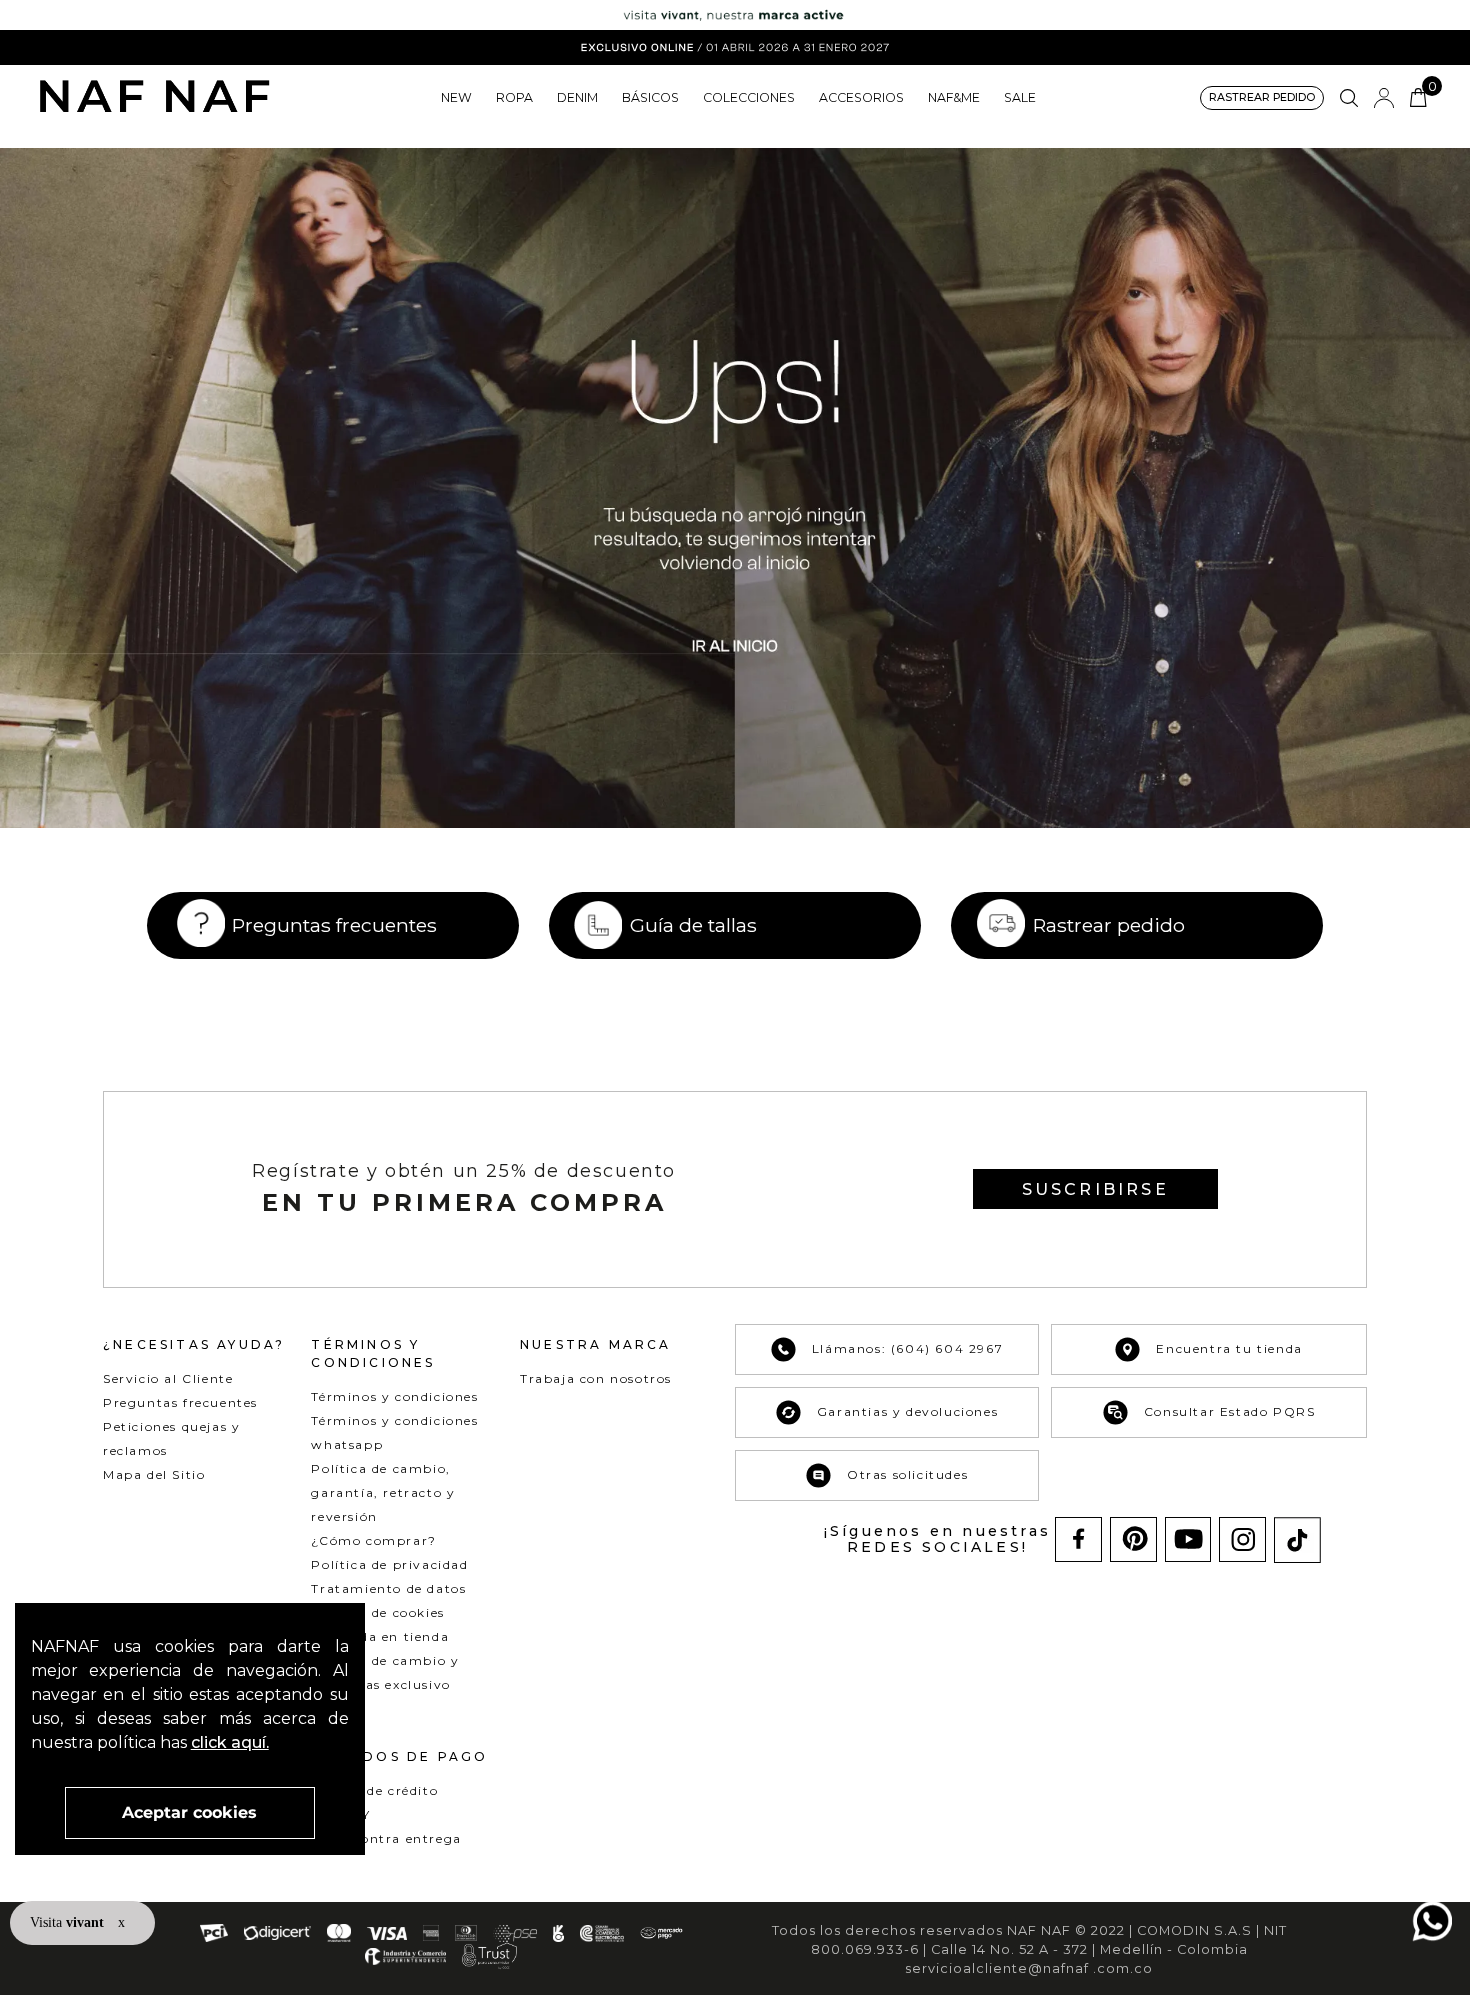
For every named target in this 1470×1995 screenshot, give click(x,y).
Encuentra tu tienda (1229, 1348)
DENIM (577, 97)
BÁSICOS (650, 97)
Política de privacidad (389, 1564)
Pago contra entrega (386, 1838)
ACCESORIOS (861, 97)
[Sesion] (1384, 98)
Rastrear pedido (1109, 925)
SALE (1020, 97)
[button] (1262, 98)
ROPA (514, 97)
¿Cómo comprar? (373, 1540)
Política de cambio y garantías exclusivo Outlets (385, 1684)
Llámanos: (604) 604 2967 (907, 1348)
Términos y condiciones (394, 1396)
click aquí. (230, 1742)
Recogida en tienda (380, 1636)
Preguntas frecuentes (334, 925)
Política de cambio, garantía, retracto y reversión (383, 1492)
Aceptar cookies (189, 1812)
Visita (69, 1922)
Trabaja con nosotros (596, 1378)
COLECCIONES (749, 97)
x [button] (121, 1922)
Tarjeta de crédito (374, 1790)
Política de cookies (377, 1612)
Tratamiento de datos (388, 1588)
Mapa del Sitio (154, 1474)
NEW (456, 97)
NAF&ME (954, 97)
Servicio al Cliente (168, 1378)
